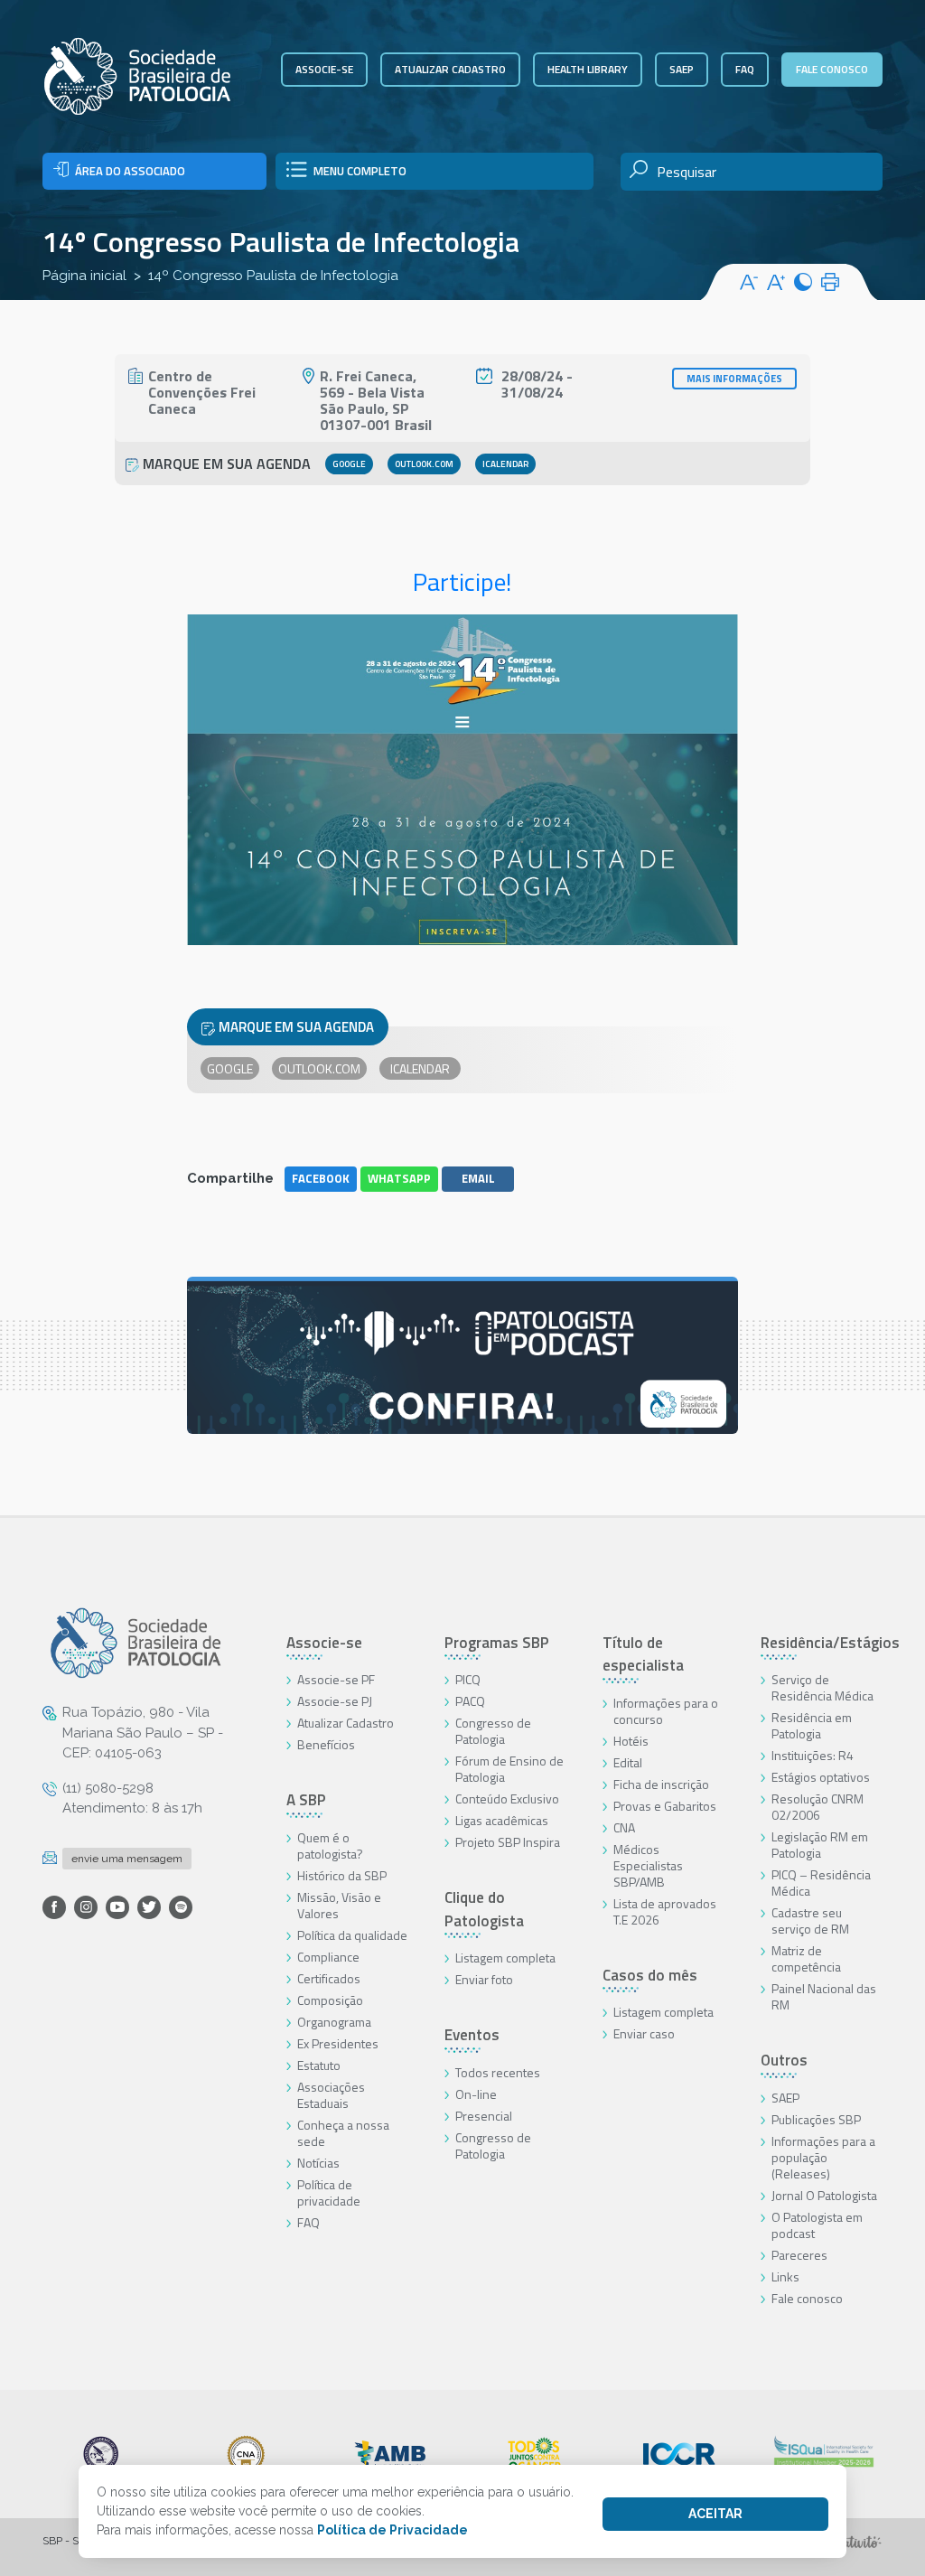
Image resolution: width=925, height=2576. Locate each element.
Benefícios (326, 1744)
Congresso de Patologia (493, 1731)
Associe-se (324, 69)
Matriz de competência (806, 1958)
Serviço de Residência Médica (822, 1687)
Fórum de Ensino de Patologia (509, 1769)
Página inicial (84, 276)
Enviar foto (484, 1979)
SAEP (682, 69)
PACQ (470, 1701)
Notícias (318, 2163)
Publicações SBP (816, 2119)
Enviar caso (644, 2033)
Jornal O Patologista (824, 2195)
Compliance (328, 1957)
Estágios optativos (821, 1777)
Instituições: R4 (813, 1755)
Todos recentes (498, 2072)
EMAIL (478, 1178)
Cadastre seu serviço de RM (810, 1920)
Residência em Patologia (812, 1725)
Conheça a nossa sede (343, 2133)
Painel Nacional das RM (824, 1996)
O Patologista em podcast (817, 2225)
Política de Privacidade (392, 2530)
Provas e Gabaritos (665, 1806)
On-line (476, 2094)
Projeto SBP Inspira (508, 1842)
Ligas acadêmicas (502, 1820)
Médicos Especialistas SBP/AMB (648, 1865)
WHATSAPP (399, 1178)
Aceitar (715, 2514)
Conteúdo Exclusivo (507, 1799)
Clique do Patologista (484, 1909)
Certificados (329, 1978)
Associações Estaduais (331, 2095)
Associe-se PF (336, 1679)
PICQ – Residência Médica (821, 1883)
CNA (624, 1827)
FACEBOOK (321, 1178)
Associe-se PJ (335, 1701)
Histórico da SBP (342, 1875)
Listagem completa (505, 1958)
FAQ (745, 69)
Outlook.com (424, 464)
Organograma (334, 2022)
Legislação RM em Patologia (820, 1845)
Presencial (484, 2116)
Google (349, 464)
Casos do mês (650, 1975)
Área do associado (130, 171)
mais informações (734, 379)
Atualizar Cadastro (346, 1723)
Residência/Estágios (830, 1643)
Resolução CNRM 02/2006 (818, 1807)
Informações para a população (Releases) (823, 2157)
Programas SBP (497, 1643)
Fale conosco (832, 69)
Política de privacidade (329, 2192)
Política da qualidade (352, 1935)
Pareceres (799, 2255)
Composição (330, 2000)
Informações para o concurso (666, 1711)
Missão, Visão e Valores (339, 1905)
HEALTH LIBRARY (588, 69)
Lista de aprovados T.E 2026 (665, 1911)
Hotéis (631, 1741)
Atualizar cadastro (450, 69)
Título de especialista (643, 1654)
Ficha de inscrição (661, 1784)
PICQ (468, 1679)
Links (785, 2276)
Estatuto (319, 2065)
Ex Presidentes (338, 2043)
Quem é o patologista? (330, 1845)
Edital (628, 1762)
